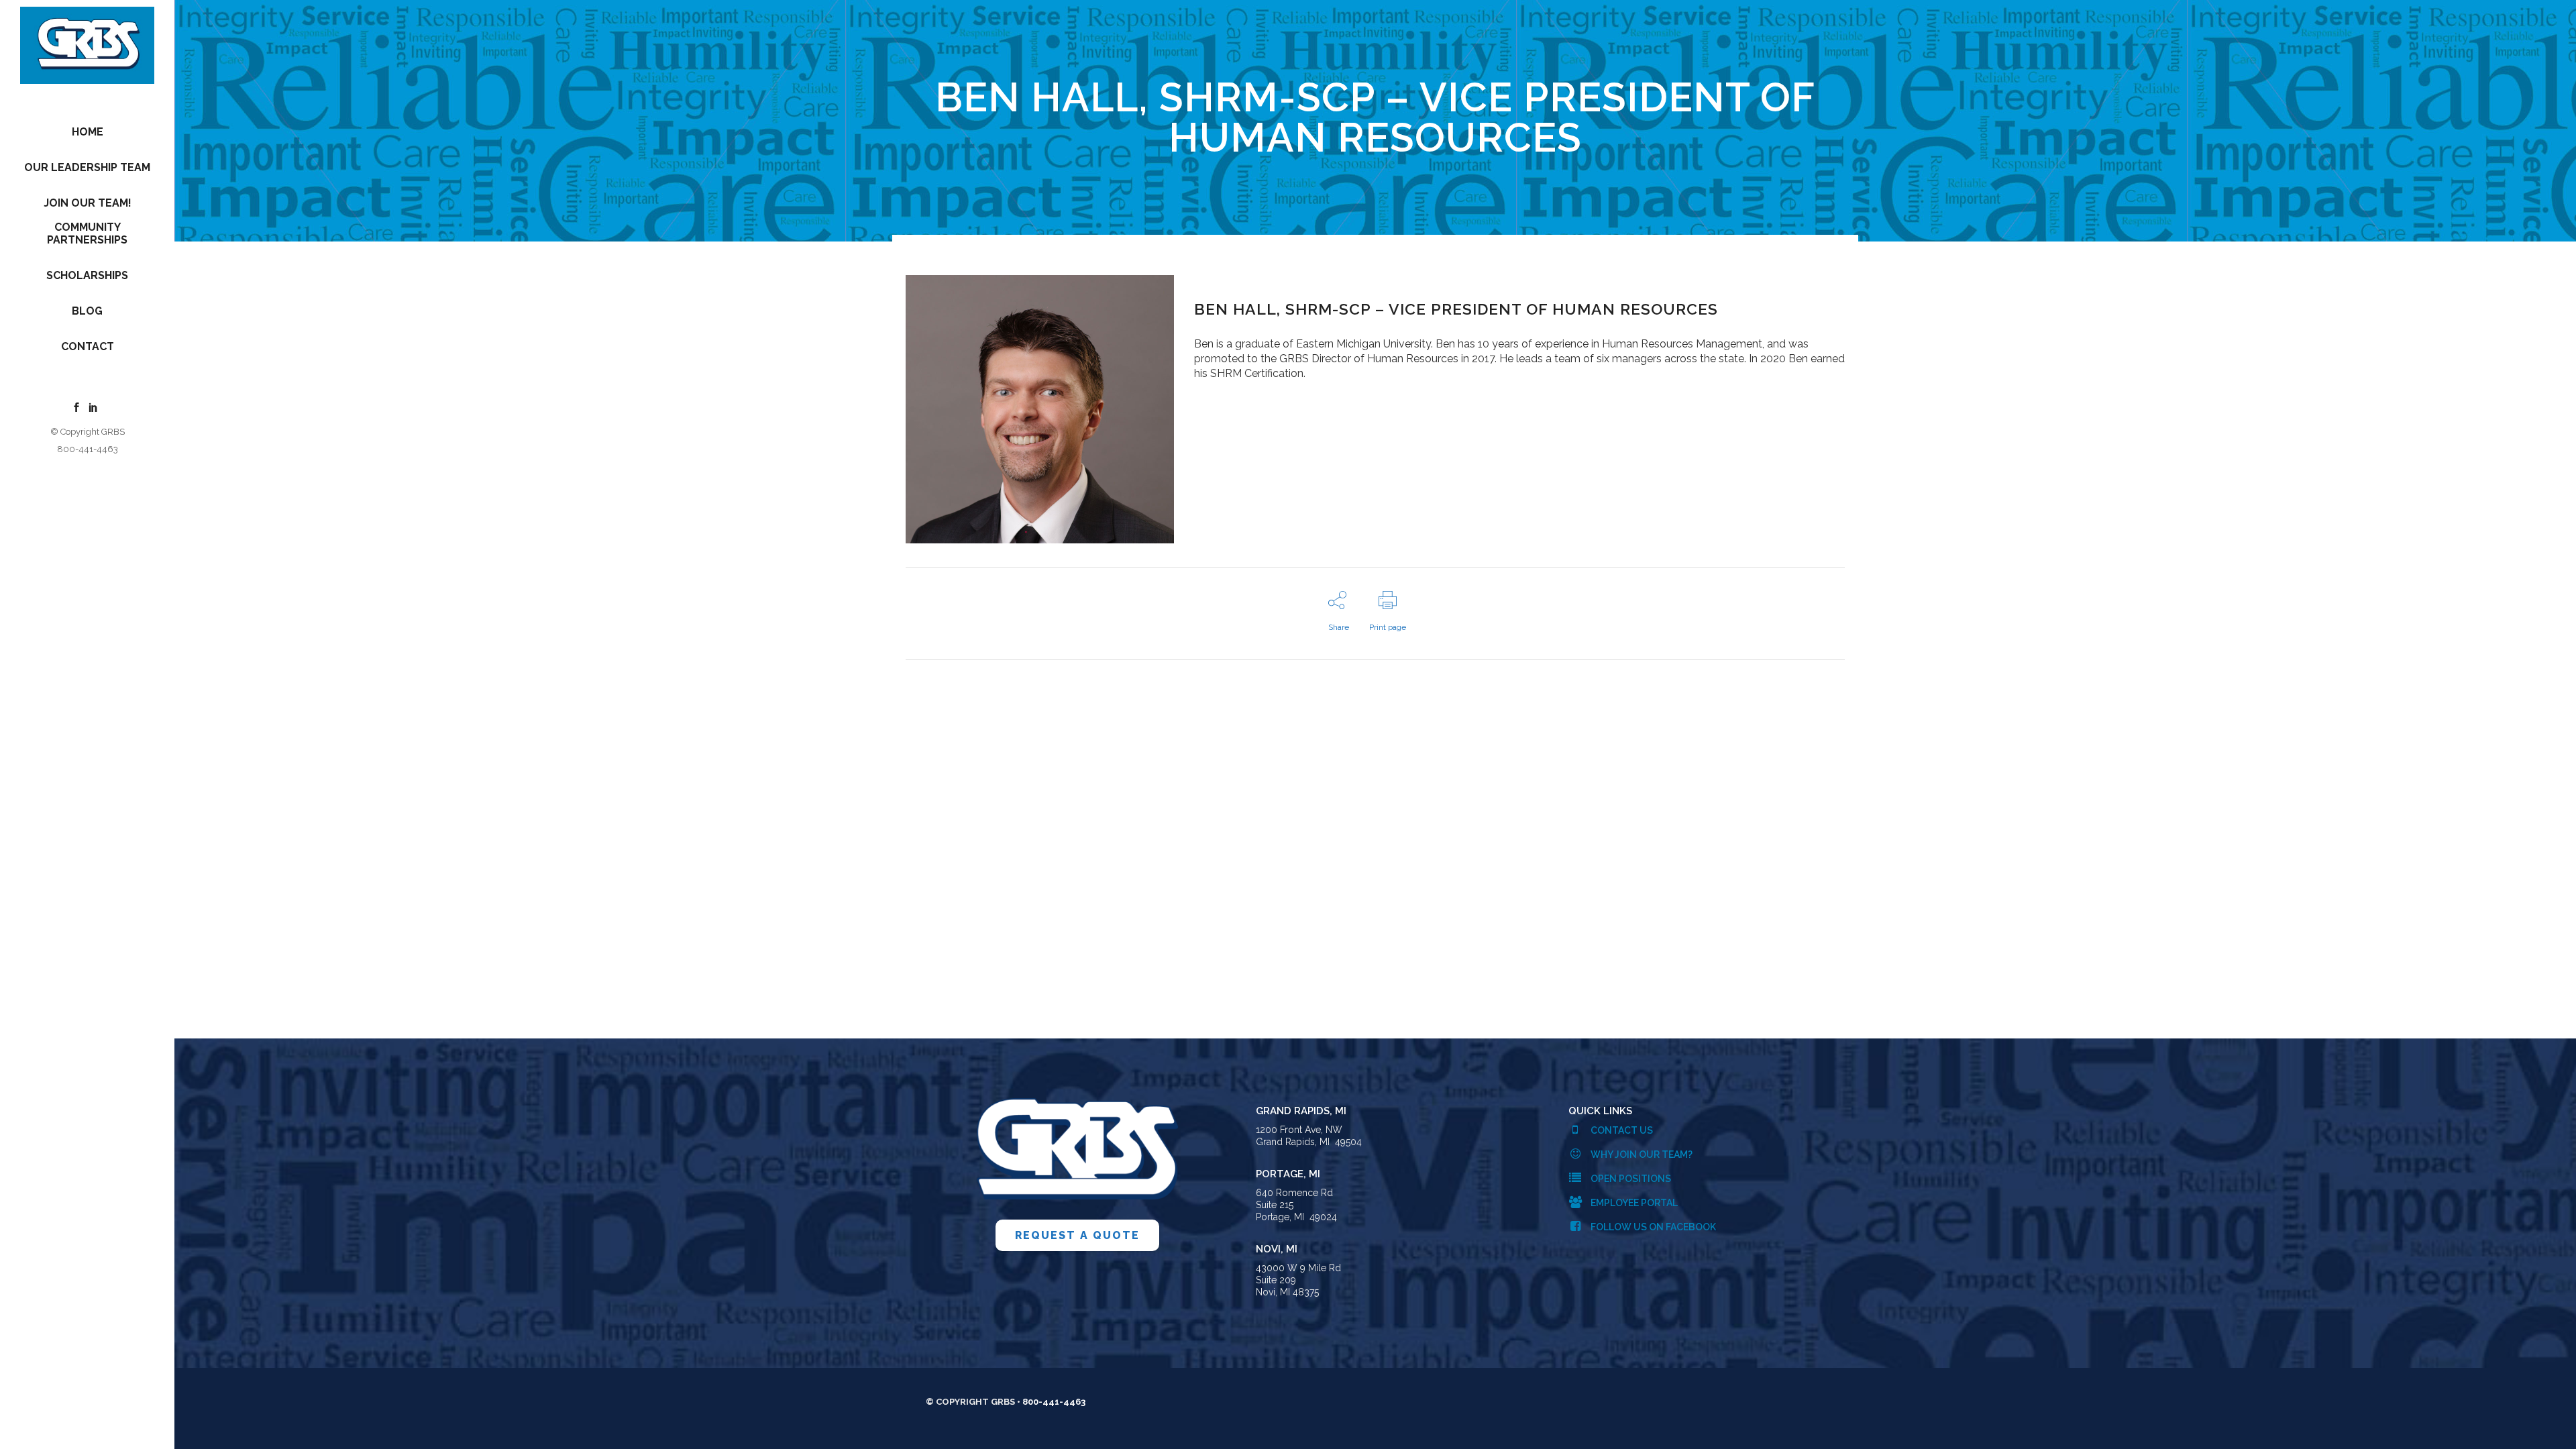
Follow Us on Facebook (1652, 1227)
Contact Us (1621, 1130)
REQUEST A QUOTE (1077, 1235)
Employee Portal (1633, 1203)
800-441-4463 (88, 449)
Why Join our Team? (1641, 1155)
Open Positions (1630, 1179)
